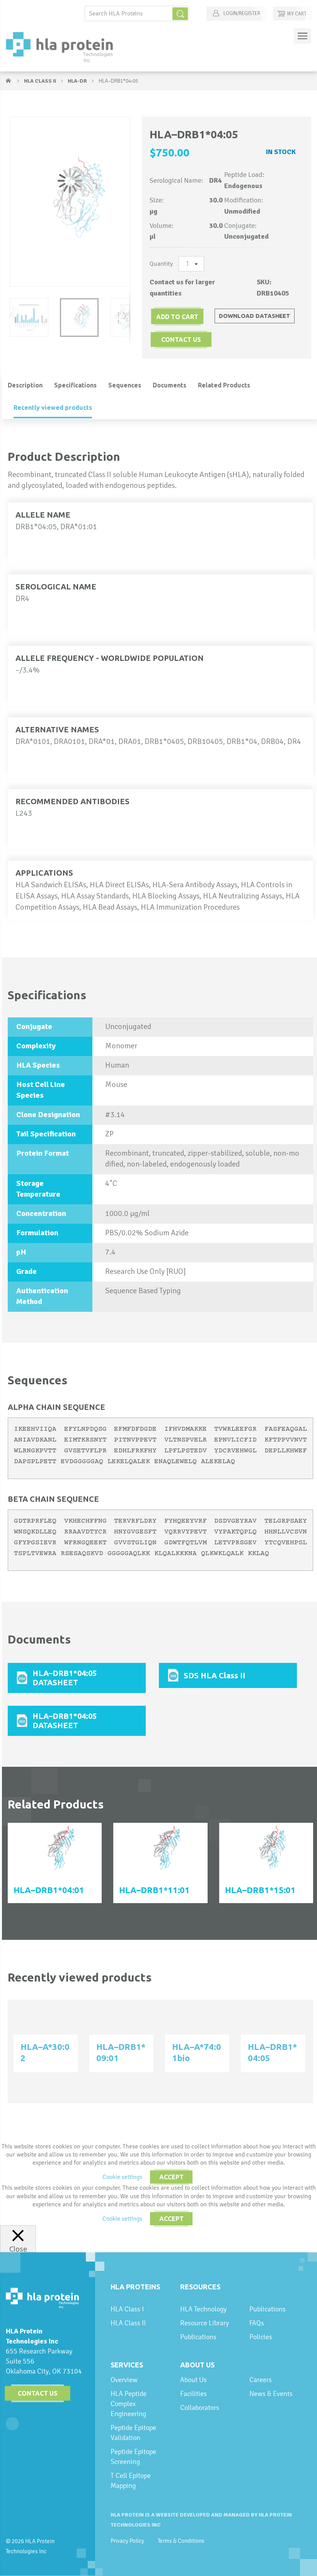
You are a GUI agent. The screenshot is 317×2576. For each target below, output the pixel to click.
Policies (261, 2337)
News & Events (271, 2393)
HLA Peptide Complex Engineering (129, 2404)
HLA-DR (78, 81)
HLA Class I (127, 2309)
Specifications (75, 385)
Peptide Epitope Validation (133, 2433)
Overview (124, 2380)
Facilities (193, 2393)
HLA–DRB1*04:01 (49, 1890)
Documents (170, 385)
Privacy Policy (127, 2541)
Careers (261, 2380)
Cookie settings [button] (122, 2177)
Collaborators (200, 2407)
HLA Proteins (135, 2287)
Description (25, 385)
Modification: (244, 200)
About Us (197, 2365)
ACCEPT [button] (171, 2177)
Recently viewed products (53, 408)
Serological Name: (176, 180)
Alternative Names (57, 729)
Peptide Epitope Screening (133, 2456)
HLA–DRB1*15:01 (260, 1890)
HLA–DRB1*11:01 (154, 1890)
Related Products (224, 385)
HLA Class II (41, 81)
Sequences (125, 385)
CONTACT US (181, 340)
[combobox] (137, 14)
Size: (157, 200)
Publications (198, 2337)
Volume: (162, 226)
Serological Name (56, 587)
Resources (200, 2287)
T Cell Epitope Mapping (131, 2480)
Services (127, 2365)
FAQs (257, 2323)
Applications (44, 873)
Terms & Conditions (181, 2541)
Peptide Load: (244, 175)
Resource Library (205, 2323)
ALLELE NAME (43, 515)
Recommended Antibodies (72, 801)
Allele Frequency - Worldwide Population (110, 658)
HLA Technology (203, 2309)
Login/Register (241, 14)
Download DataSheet (255, 316)
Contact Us (38, 2393)
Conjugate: (240, 226)
